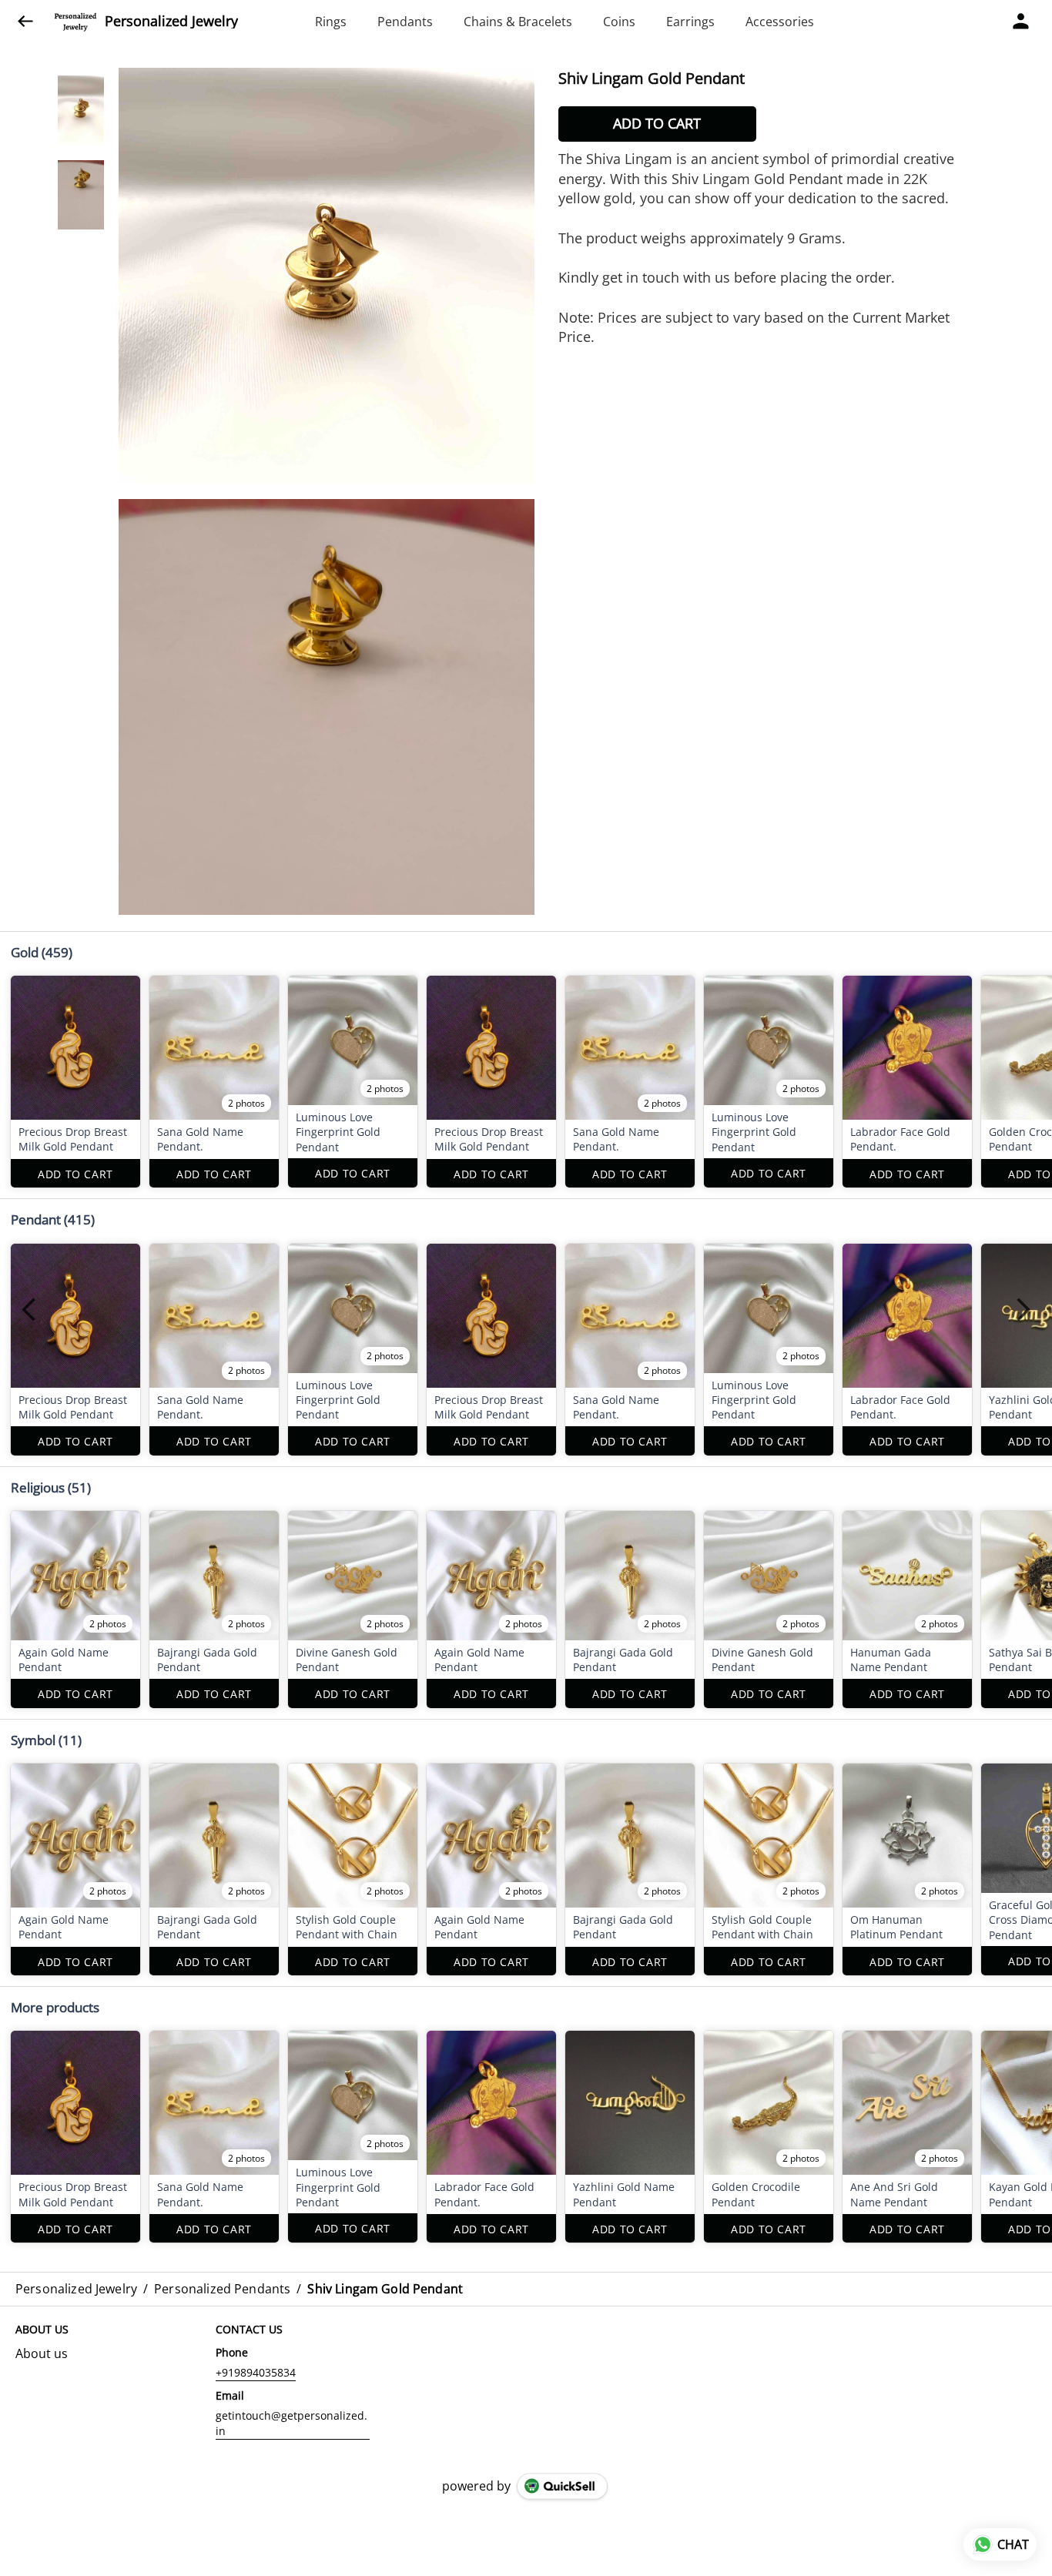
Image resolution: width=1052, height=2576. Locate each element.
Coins (619, 22)
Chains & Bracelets (518, 22)
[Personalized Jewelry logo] (75, 22)
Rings (331, 22)
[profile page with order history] (1021, 22)
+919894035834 (256, 2372)
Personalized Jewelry (171, 22)
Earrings (690, 22)
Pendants (405, 22)
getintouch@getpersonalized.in (291, 2423)
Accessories (780, 22)
